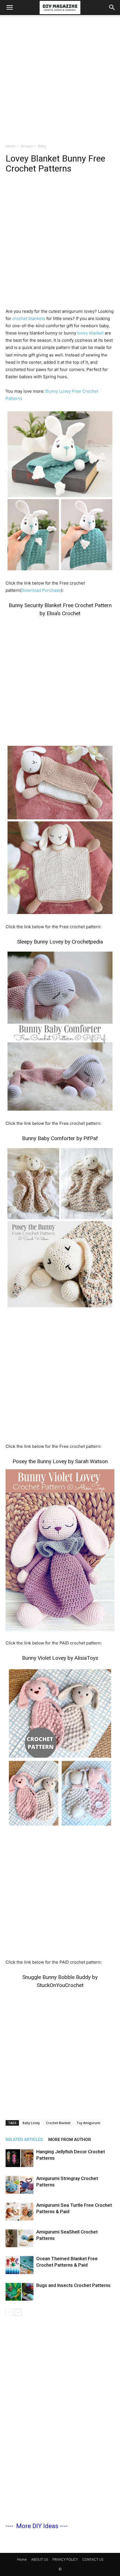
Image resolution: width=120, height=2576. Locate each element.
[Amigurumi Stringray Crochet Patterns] (20, 2185)
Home (10, 146)
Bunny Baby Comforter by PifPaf (60, 1138)
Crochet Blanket (58, 2123)
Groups (27, 146)
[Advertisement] (60, 78)
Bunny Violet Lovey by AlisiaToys (60, 1658)
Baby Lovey (31, 2123)
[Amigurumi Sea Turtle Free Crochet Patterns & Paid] (20, 2212)
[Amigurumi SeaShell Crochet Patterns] (20, 2238)
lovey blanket (90, 333)
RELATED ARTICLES (24, 2140)
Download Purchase (41, 590)
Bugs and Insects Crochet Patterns (73, 2285)
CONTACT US (93, 2559)
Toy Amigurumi (88, 2123)
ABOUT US (40, 2559)
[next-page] (18, 2312)
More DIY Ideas (37, 2526)
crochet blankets (29, 318)
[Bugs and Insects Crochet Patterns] (20, 2292)
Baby (42, 146)
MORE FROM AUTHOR (70, 2140)
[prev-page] (9, 2312)
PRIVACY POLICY (65, 2559)
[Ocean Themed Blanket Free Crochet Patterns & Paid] (20, 2265)
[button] (9, 8)
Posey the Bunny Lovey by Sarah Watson (60, 1461)
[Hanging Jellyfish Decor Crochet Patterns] (20, 2158)
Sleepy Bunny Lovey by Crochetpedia (60, 942)
